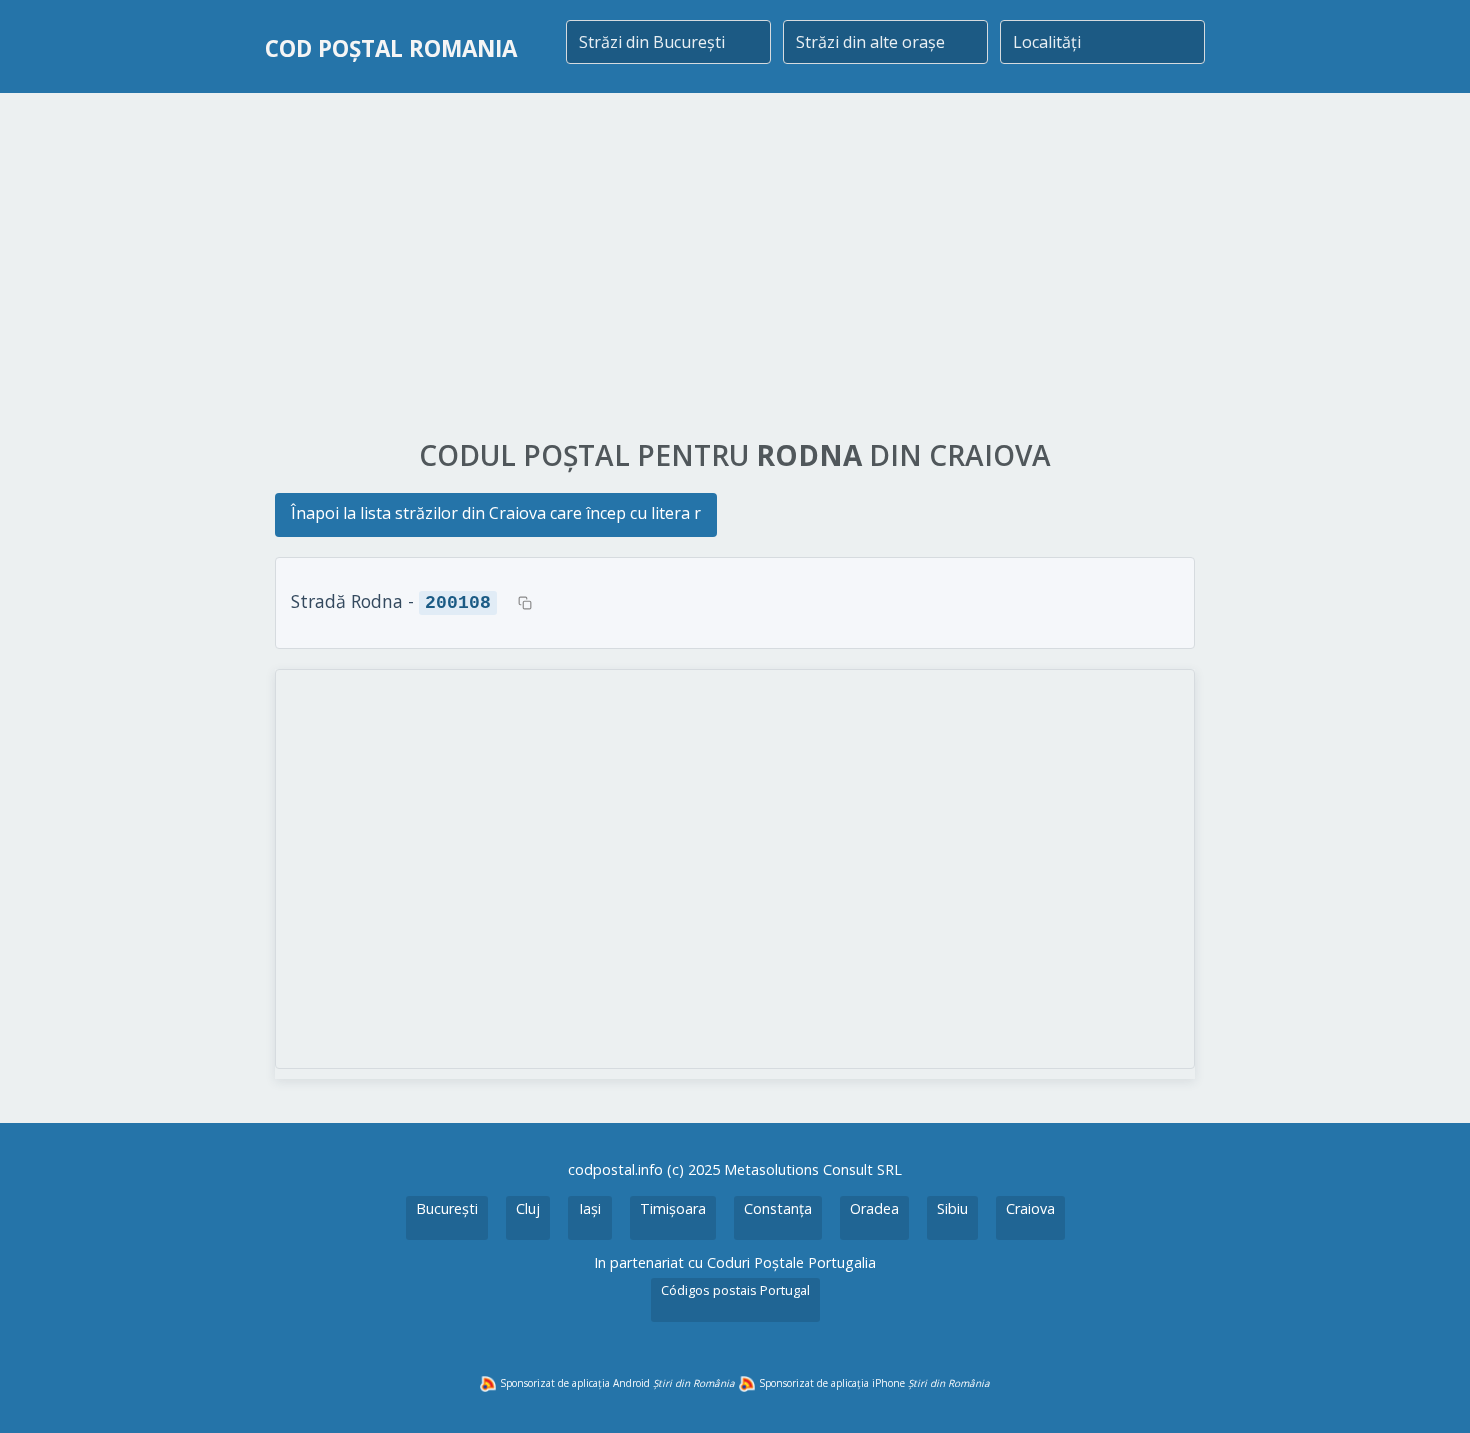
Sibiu (952, 1208)
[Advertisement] (735, 267)
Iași (590, 1208)
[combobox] (668, 42)
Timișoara (673, 1208)
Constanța (778, 1208)
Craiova (1030, 1208)
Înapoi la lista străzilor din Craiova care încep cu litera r (496, 513)
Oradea (874, 1208)
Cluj (528, 1208)
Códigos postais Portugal (735, 1290)
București (447, 1208)
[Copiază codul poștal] (525, 603)
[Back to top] (1428, 1391)
